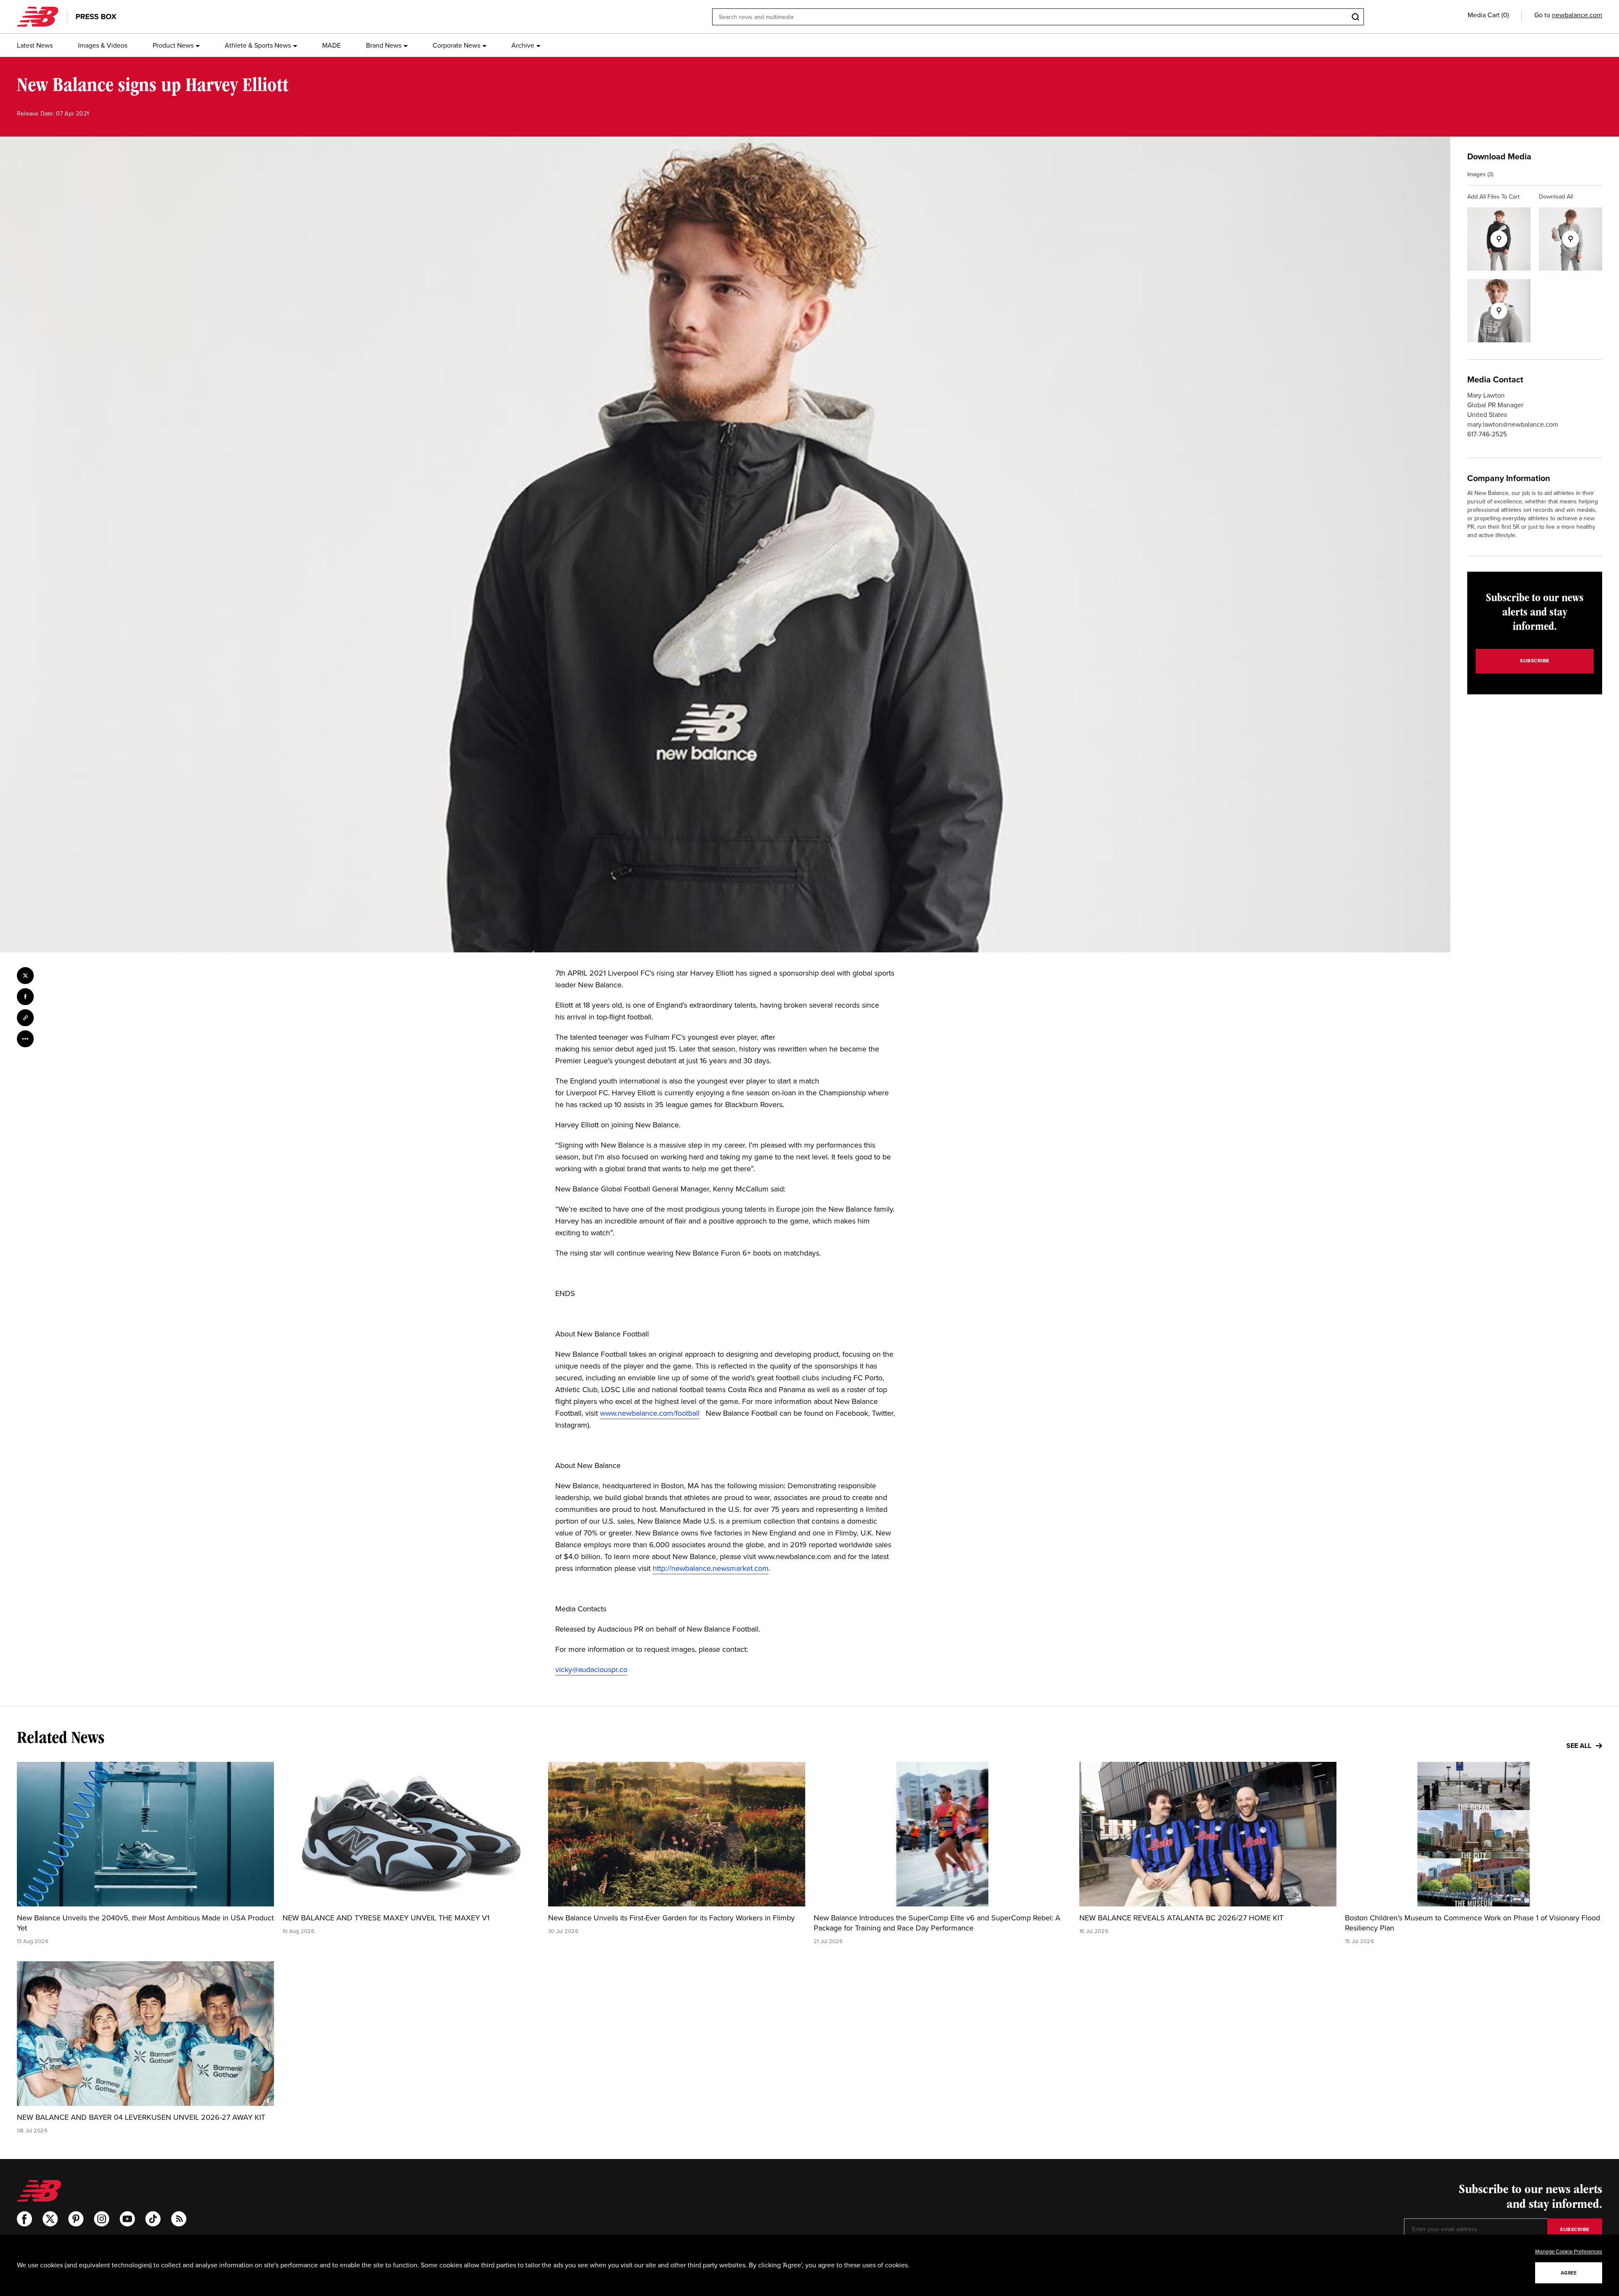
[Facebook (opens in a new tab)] (24, 2219)
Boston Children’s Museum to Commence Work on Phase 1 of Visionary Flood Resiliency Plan (1472, 1923)
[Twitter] (25, 976)
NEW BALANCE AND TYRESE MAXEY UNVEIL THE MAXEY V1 (386, 1918)
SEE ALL (1580, 1746)
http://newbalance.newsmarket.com (711, 1568)
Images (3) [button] (1480, 174)
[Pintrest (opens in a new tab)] (76, 2219)
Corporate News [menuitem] (456, 45)
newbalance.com (1577, 15)
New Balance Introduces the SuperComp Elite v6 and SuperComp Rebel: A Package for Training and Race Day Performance (937, 1923)
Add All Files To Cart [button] (1493, 197)
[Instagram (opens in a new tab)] (102, 2219)
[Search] (1355, 17)
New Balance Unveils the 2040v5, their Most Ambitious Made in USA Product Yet (145, 1923)
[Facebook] (25, 997)
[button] (1488, 15)
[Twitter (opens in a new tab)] (50, 2219)
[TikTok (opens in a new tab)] (153, 2219)
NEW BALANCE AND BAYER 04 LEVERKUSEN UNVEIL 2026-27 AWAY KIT (141, 2117)
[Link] (25, 1018)
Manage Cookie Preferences (1569, 2252)
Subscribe (1535, 661)
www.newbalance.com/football (650, 1413)
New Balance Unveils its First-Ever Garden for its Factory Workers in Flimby (671, 1918)
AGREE (1569, 2273)
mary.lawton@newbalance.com (1513, 424)
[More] (25, 1039)
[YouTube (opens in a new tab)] (127, 2219)
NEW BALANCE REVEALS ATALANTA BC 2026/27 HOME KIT (1181, 1918)
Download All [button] (1556, 197)
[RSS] (179, 2219)
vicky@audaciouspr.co (591, 1670)
